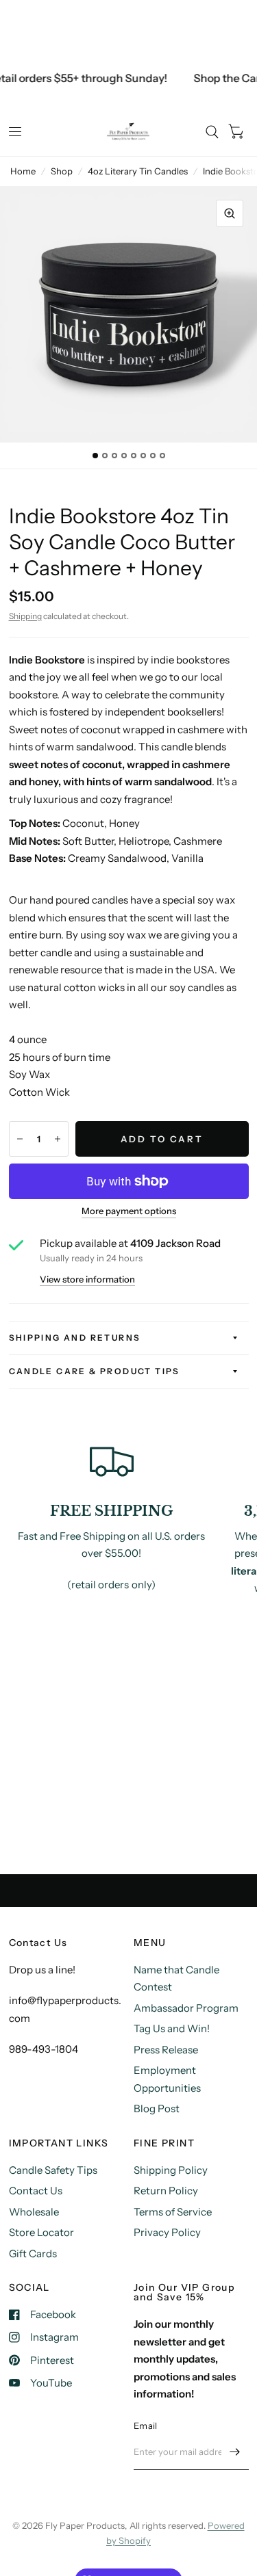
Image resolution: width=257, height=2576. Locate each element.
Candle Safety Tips (53, 2170)
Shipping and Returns (75, 1338)
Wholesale (34, 2212)
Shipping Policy (171, 2170)
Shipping (25, 616)
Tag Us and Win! (172, 2028)
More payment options (129, 1211)
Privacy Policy (167, 2232)
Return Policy (166, 2191)
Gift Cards (33, 2253)
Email (145, 2426)
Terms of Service (173, 2212)
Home (23, 171)
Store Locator (41, 2232)
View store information (87, 1279)
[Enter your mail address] (235, 2452)
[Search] (212, 132)
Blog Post (157, 2108)
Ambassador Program (186, 2008)
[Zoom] (230, 213)
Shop (62, 171)
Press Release (166, 2050)
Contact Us (36, 2191)
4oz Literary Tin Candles (138, 171)
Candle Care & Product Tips (95, 1371)
